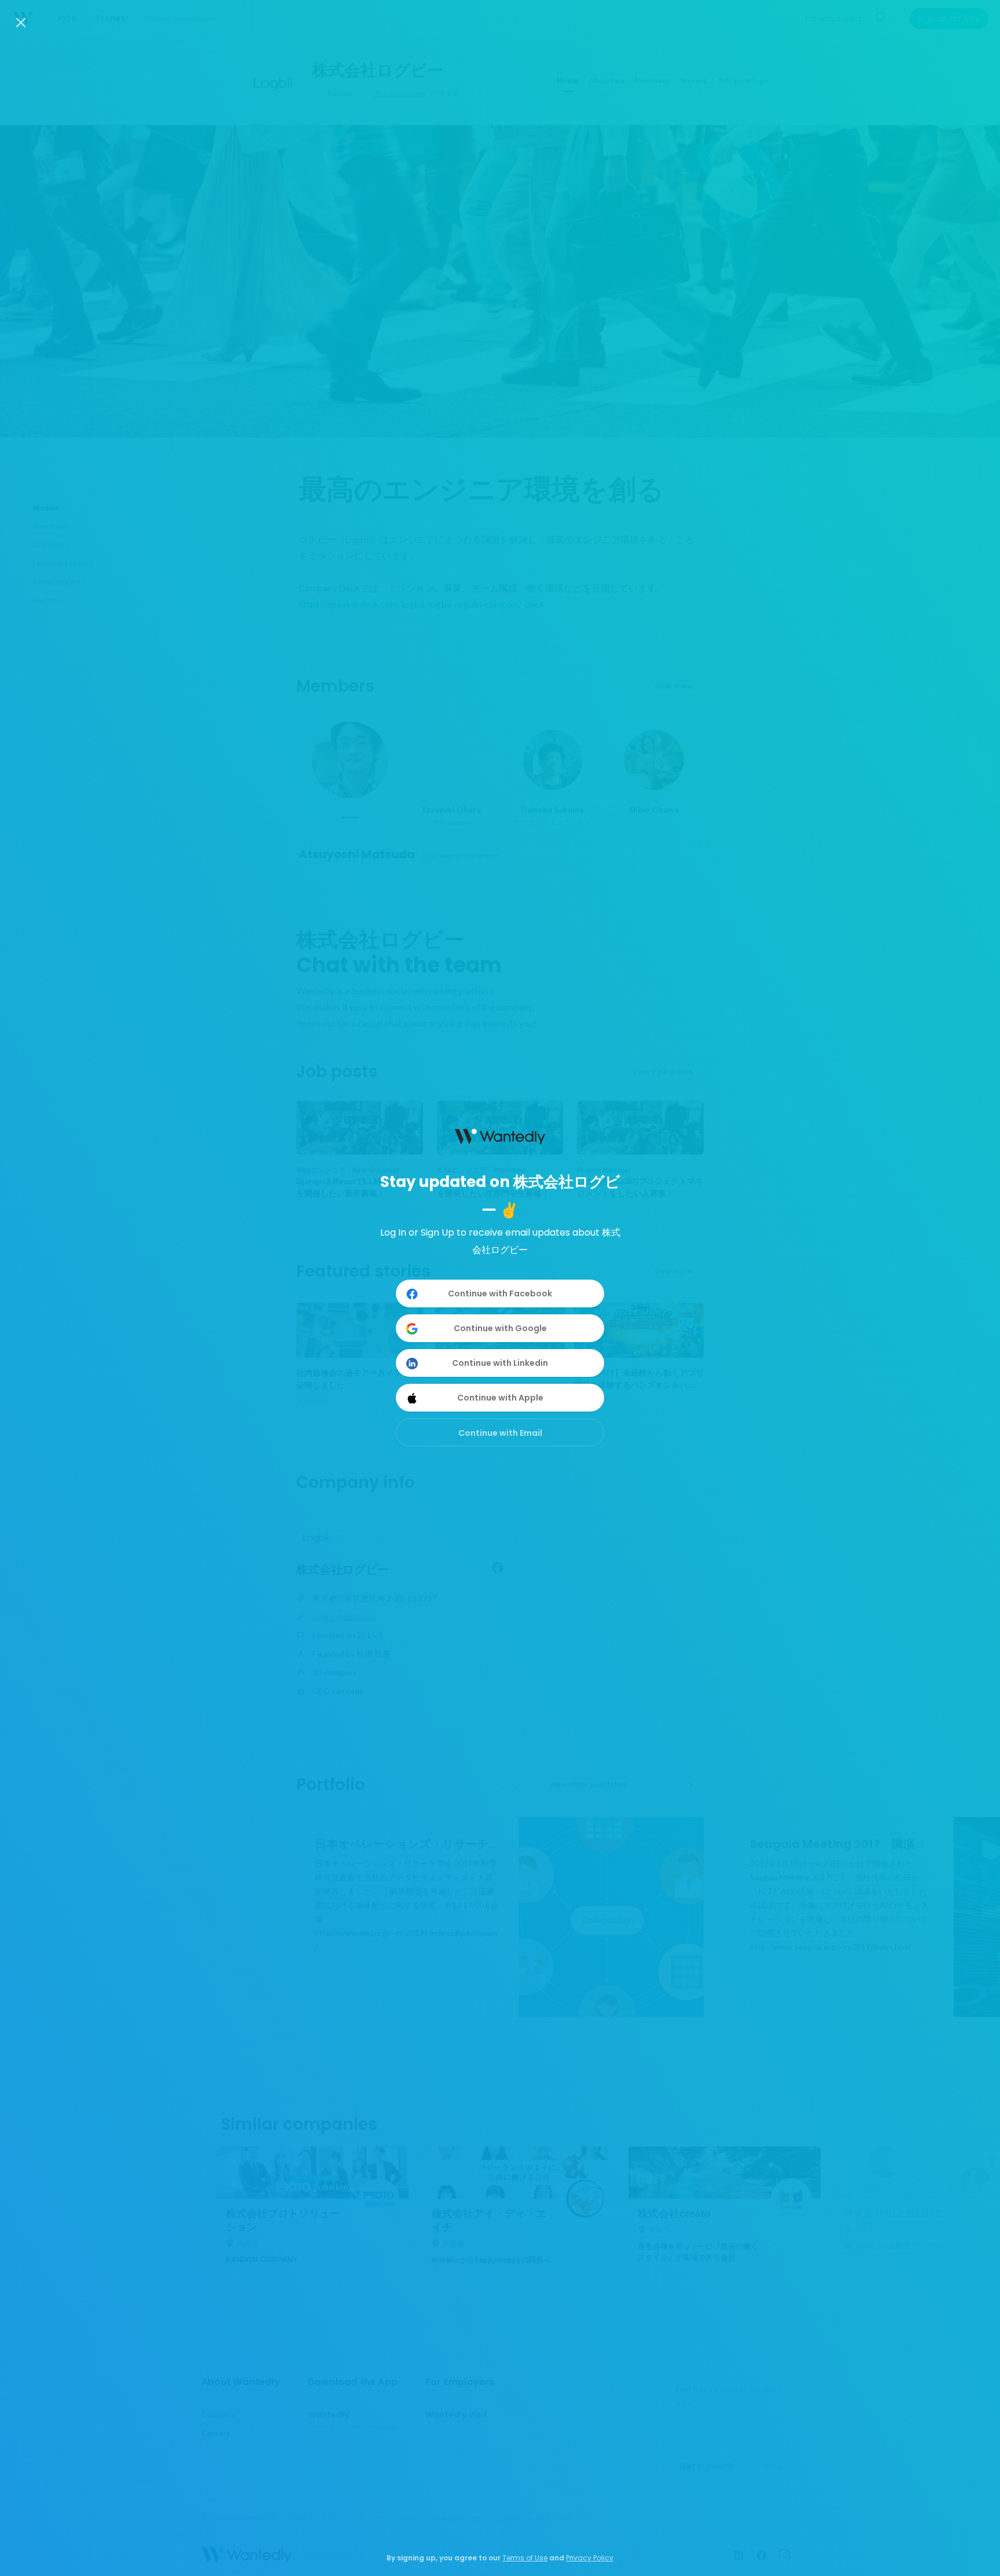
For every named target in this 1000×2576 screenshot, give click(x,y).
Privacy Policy (590, 2558)
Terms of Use (525, 2558)
